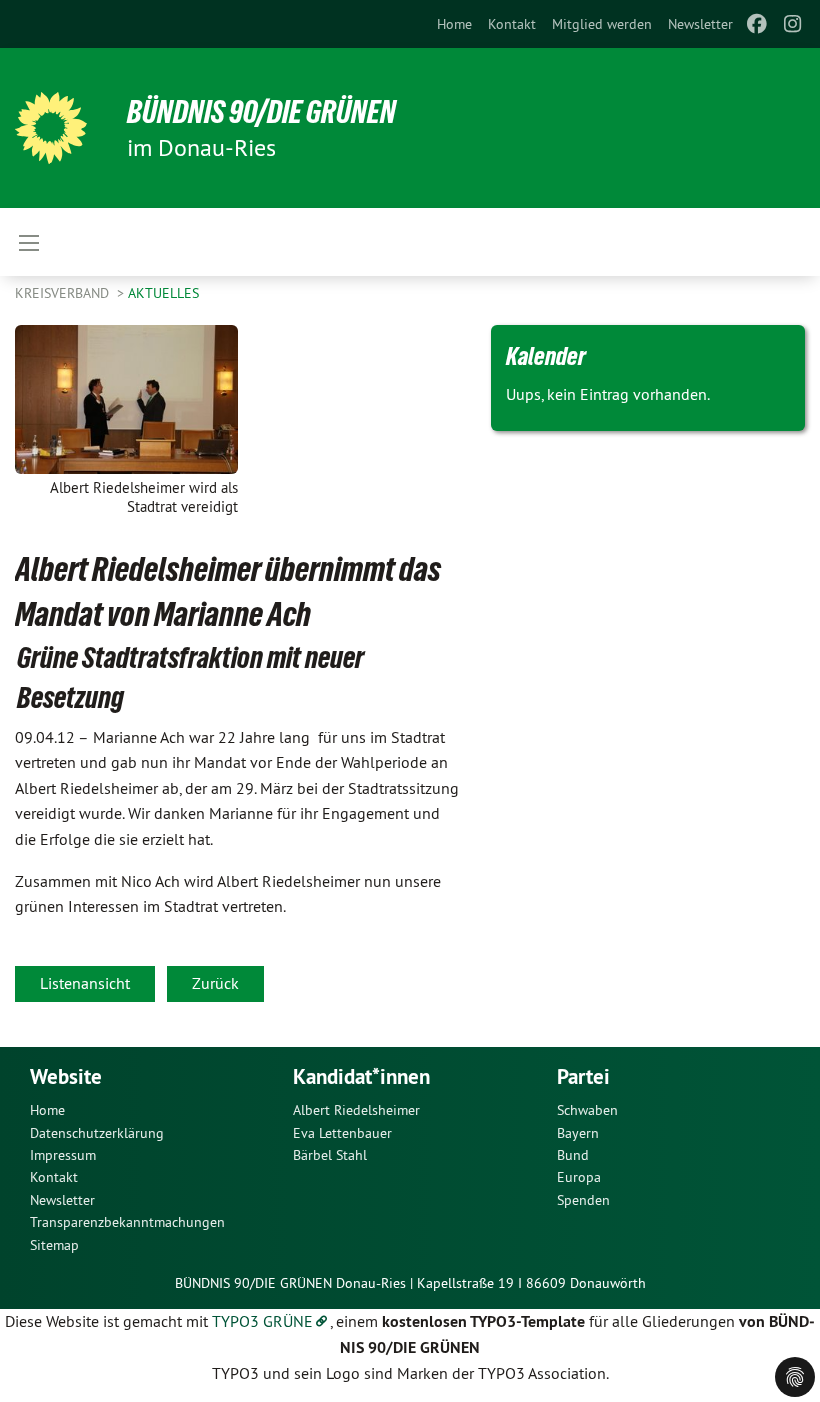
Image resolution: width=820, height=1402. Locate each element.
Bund (573, 1155)
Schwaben (587, 1110)
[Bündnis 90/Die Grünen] (51, 128)
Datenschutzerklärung (97, 1133)
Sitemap (54, 1245)
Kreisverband (64, 293)
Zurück (215, 983)
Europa (579, 1177)
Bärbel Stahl (330, 1155)
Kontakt (512, 24)
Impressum (63, 1155)
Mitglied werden (602, 24)
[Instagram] (793, 24)
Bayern (578, 1133)
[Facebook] (756, 24)
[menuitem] (454, 24)
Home (454, 24)
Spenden (583, 1200)
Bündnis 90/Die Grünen (261, 112)
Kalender (546, 356)
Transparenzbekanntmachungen (127, 1222)
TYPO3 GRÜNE (262, 1321)
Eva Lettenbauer (342, 1133)
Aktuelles (163, 293)
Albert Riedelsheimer (356, 1110)
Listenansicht (85, 983)
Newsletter (700, 24)
